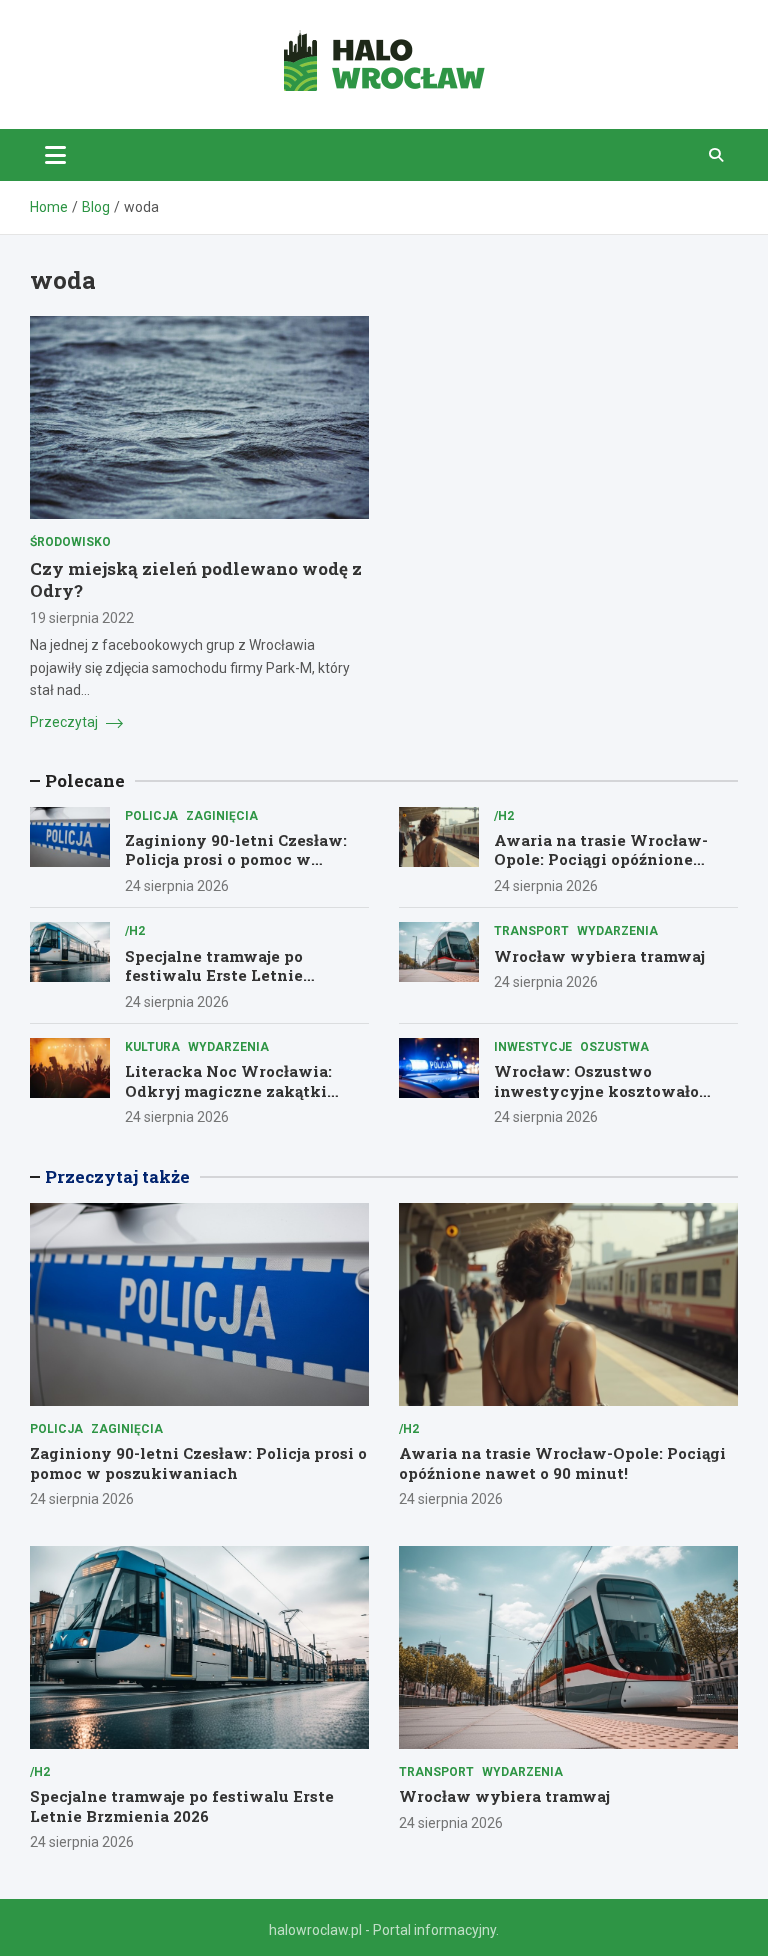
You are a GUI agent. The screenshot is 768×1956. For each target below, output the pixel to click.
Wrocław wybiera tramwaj (599, 956)
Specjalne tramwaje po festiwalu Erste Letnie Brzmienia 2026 (214, 975)
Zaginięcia (222, 816)
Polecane (85, 780)
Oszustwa (614, 1047)
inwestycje (533, 1047)
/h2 (504, 816)
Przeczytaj (65, 722)
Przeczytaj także (117, 1176)
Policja (151, 816)
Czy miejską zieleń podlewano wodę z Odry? (196, 579)
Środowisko (70, 542)
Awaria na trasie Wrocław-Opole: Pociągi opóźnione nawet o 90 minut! (601, 859)
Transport (531, 931)
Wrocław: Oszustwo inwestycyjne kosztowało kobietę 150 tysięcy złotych (603, 1090)
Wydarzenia (617, 931)
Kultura (152, 1047)
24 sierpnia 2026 (177, 886)
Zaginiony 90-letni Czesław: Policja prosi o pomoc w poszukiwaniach (236, 859)
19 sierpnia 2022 (82, 618)
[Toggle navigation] (55, 155)
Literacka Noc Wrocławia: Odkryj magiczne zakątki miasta (228, 1090)
